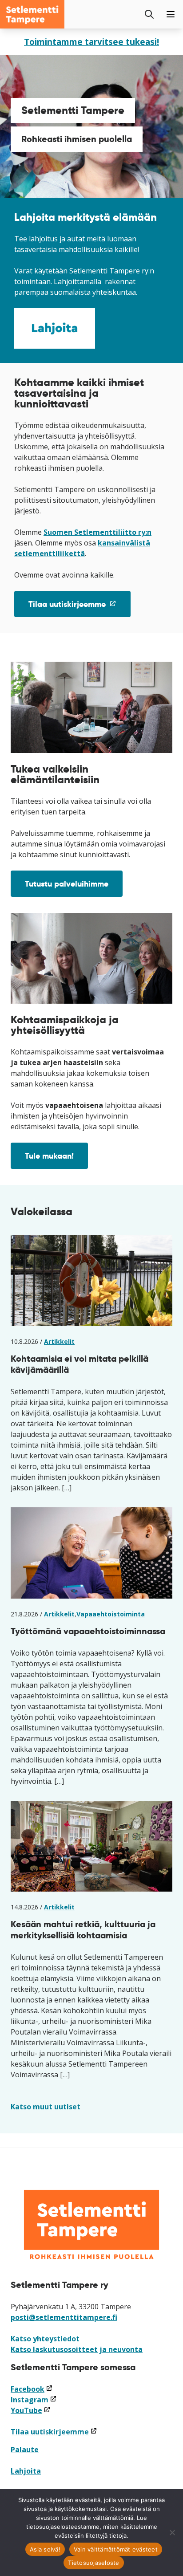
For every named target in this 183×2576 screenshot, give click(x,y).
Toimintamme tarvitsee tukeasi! (91, 42)
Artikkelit (59, 1341)
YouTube (31, 2410)
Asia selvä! (45, 2549)
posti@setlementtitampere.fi (64, 2317)
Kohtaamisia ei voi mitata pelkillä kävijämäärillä (80, 1364)
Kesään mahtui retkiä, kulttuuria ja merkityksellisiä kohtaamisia (83, 1930)
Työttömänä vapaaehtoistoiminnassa (88, 1631)
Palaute (25, 2450)
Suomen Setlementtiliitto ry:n (97, 532)
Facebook (32, 2389)
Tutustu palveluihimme (67, 884)
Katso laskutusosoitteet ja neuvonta (77, 2349)
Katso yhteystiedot (45, 2339)
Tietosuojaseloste (93, 2563)
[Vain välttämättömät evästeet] (172, 2532)
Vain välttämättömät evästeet (116, 2549)
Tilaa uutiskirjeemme (80, 608)
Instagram (34, 2400)
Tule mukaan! (49, 1156)
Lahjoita (26, 2471)
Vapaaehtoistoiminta (111, 1614)
